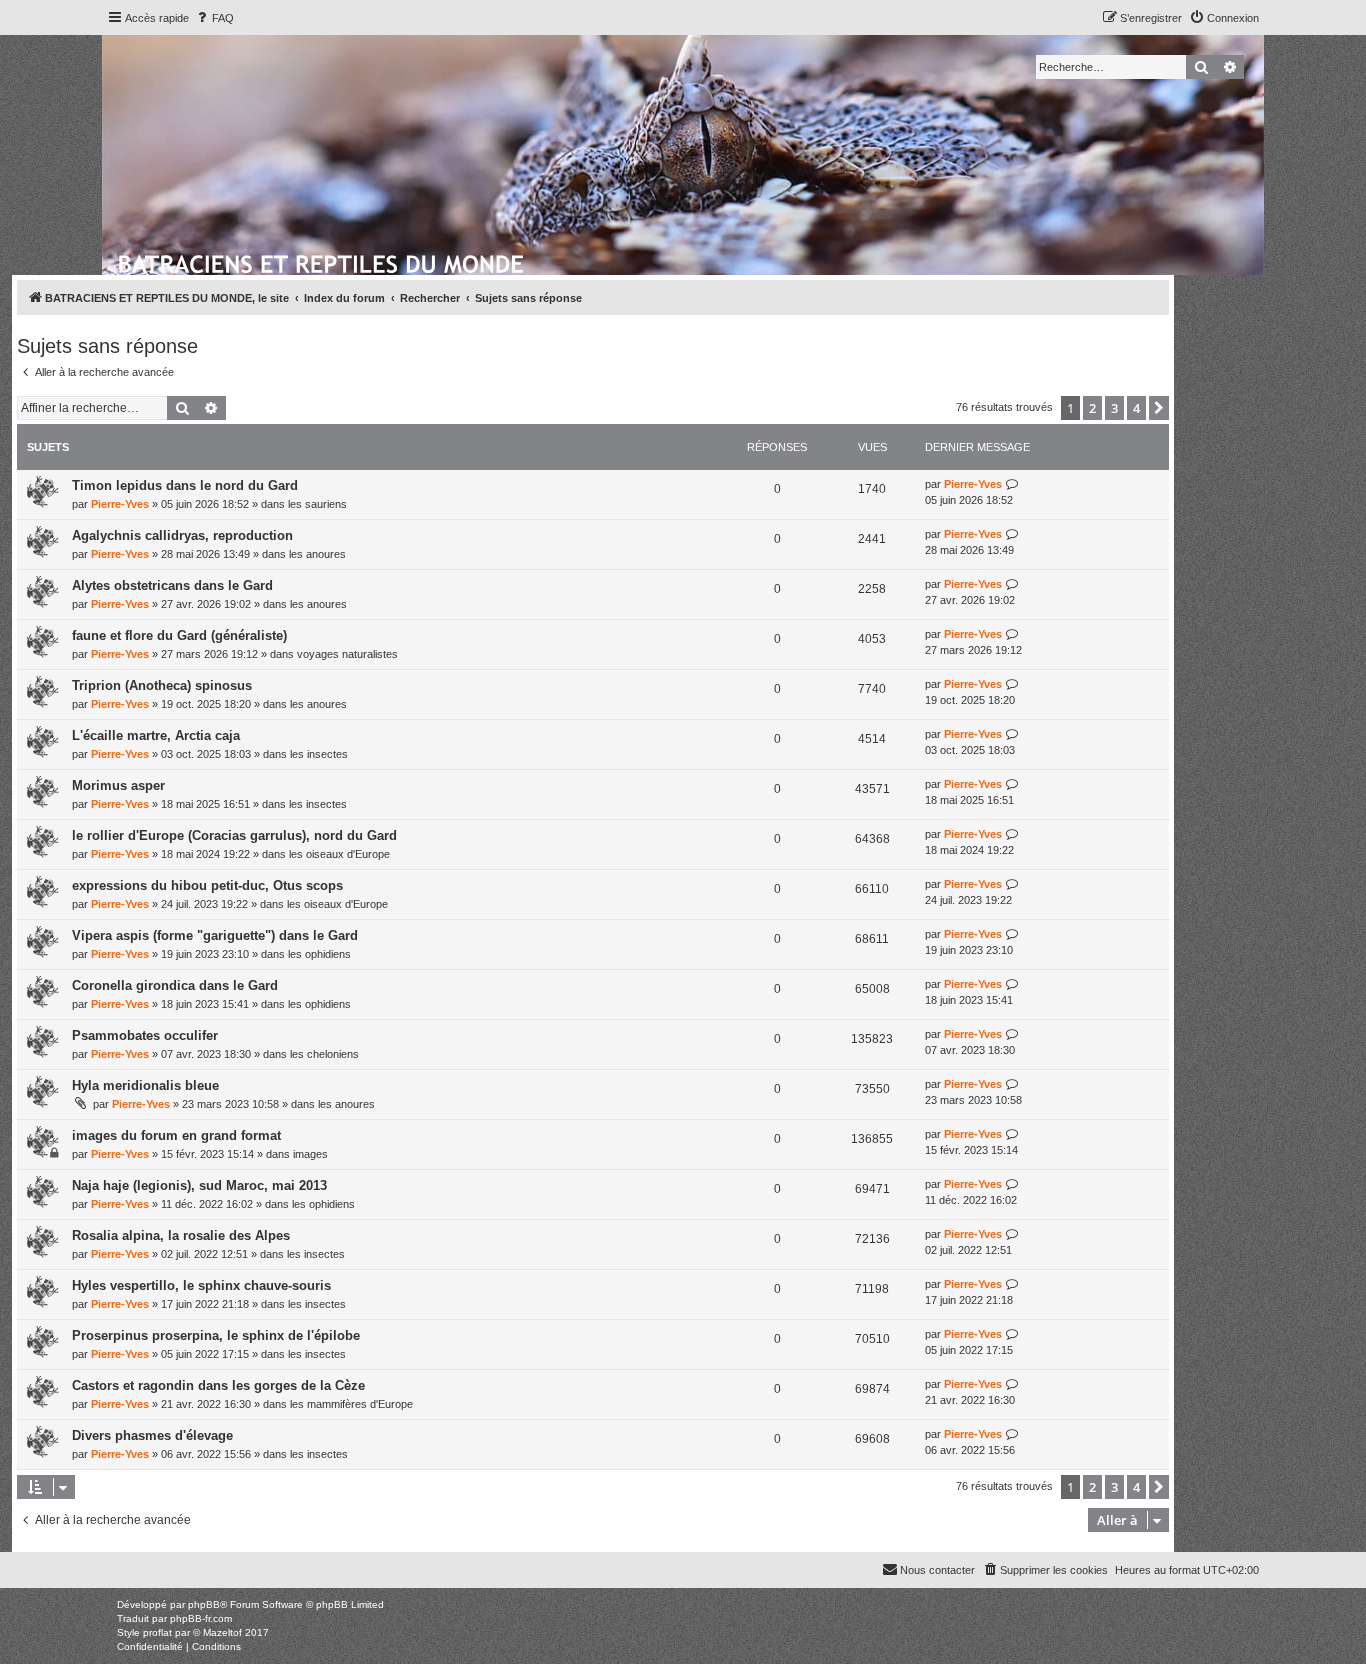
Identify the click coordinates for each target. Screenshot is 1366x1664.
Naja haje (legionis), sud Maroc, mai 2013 (199, 1185)
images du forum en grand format (176, 1135)
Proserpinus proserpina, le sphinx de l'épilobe (216, 1335)
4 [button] (1136, 408)
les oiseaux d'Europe (339, 854)
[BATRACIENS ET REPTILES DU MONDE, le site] (322, 261)
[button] (1159, 408)
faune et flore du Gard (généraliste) (179, 635)
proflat (157, 1632)
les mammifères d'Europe (351, 1404)
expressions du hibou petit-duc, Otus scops (207, 885)
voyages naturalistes (347, 654)
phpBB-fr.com (201, 1618)
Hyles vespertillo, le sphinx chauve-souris (201, 1285)
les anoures (317, 554)
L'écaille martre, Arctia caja (156, 735)
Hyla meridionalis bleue (145, 1085)
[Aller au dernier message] (1012, 484)
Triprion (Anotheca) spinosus (162, 685)
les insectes (319, 754)
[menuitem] (214, 18)
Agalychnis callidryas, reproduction (182, 535)
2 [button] (1092, 408)
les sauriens (317, 504)
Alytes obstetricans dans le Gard (172, 585)
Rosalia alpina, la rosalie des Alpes (181, 1235)
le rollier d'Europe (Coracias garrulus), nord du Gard (234, 835)
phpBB (204, 1604)
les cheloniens (324, 1054)
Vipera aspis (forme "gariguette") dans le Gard (215, 935)
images (310, 1154)
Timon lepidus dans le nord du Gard (185, 485)
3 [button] (1114, 408)
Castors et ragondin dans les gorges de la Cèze (218, 1385)
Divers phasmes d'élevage (152, 1435)
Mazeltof (222, 1632)
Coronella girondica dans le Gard (175, 985)
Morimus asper (118, 785)
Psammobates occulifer (145, 1035)
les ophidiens (319, 954)
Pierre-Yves (120, 504)
